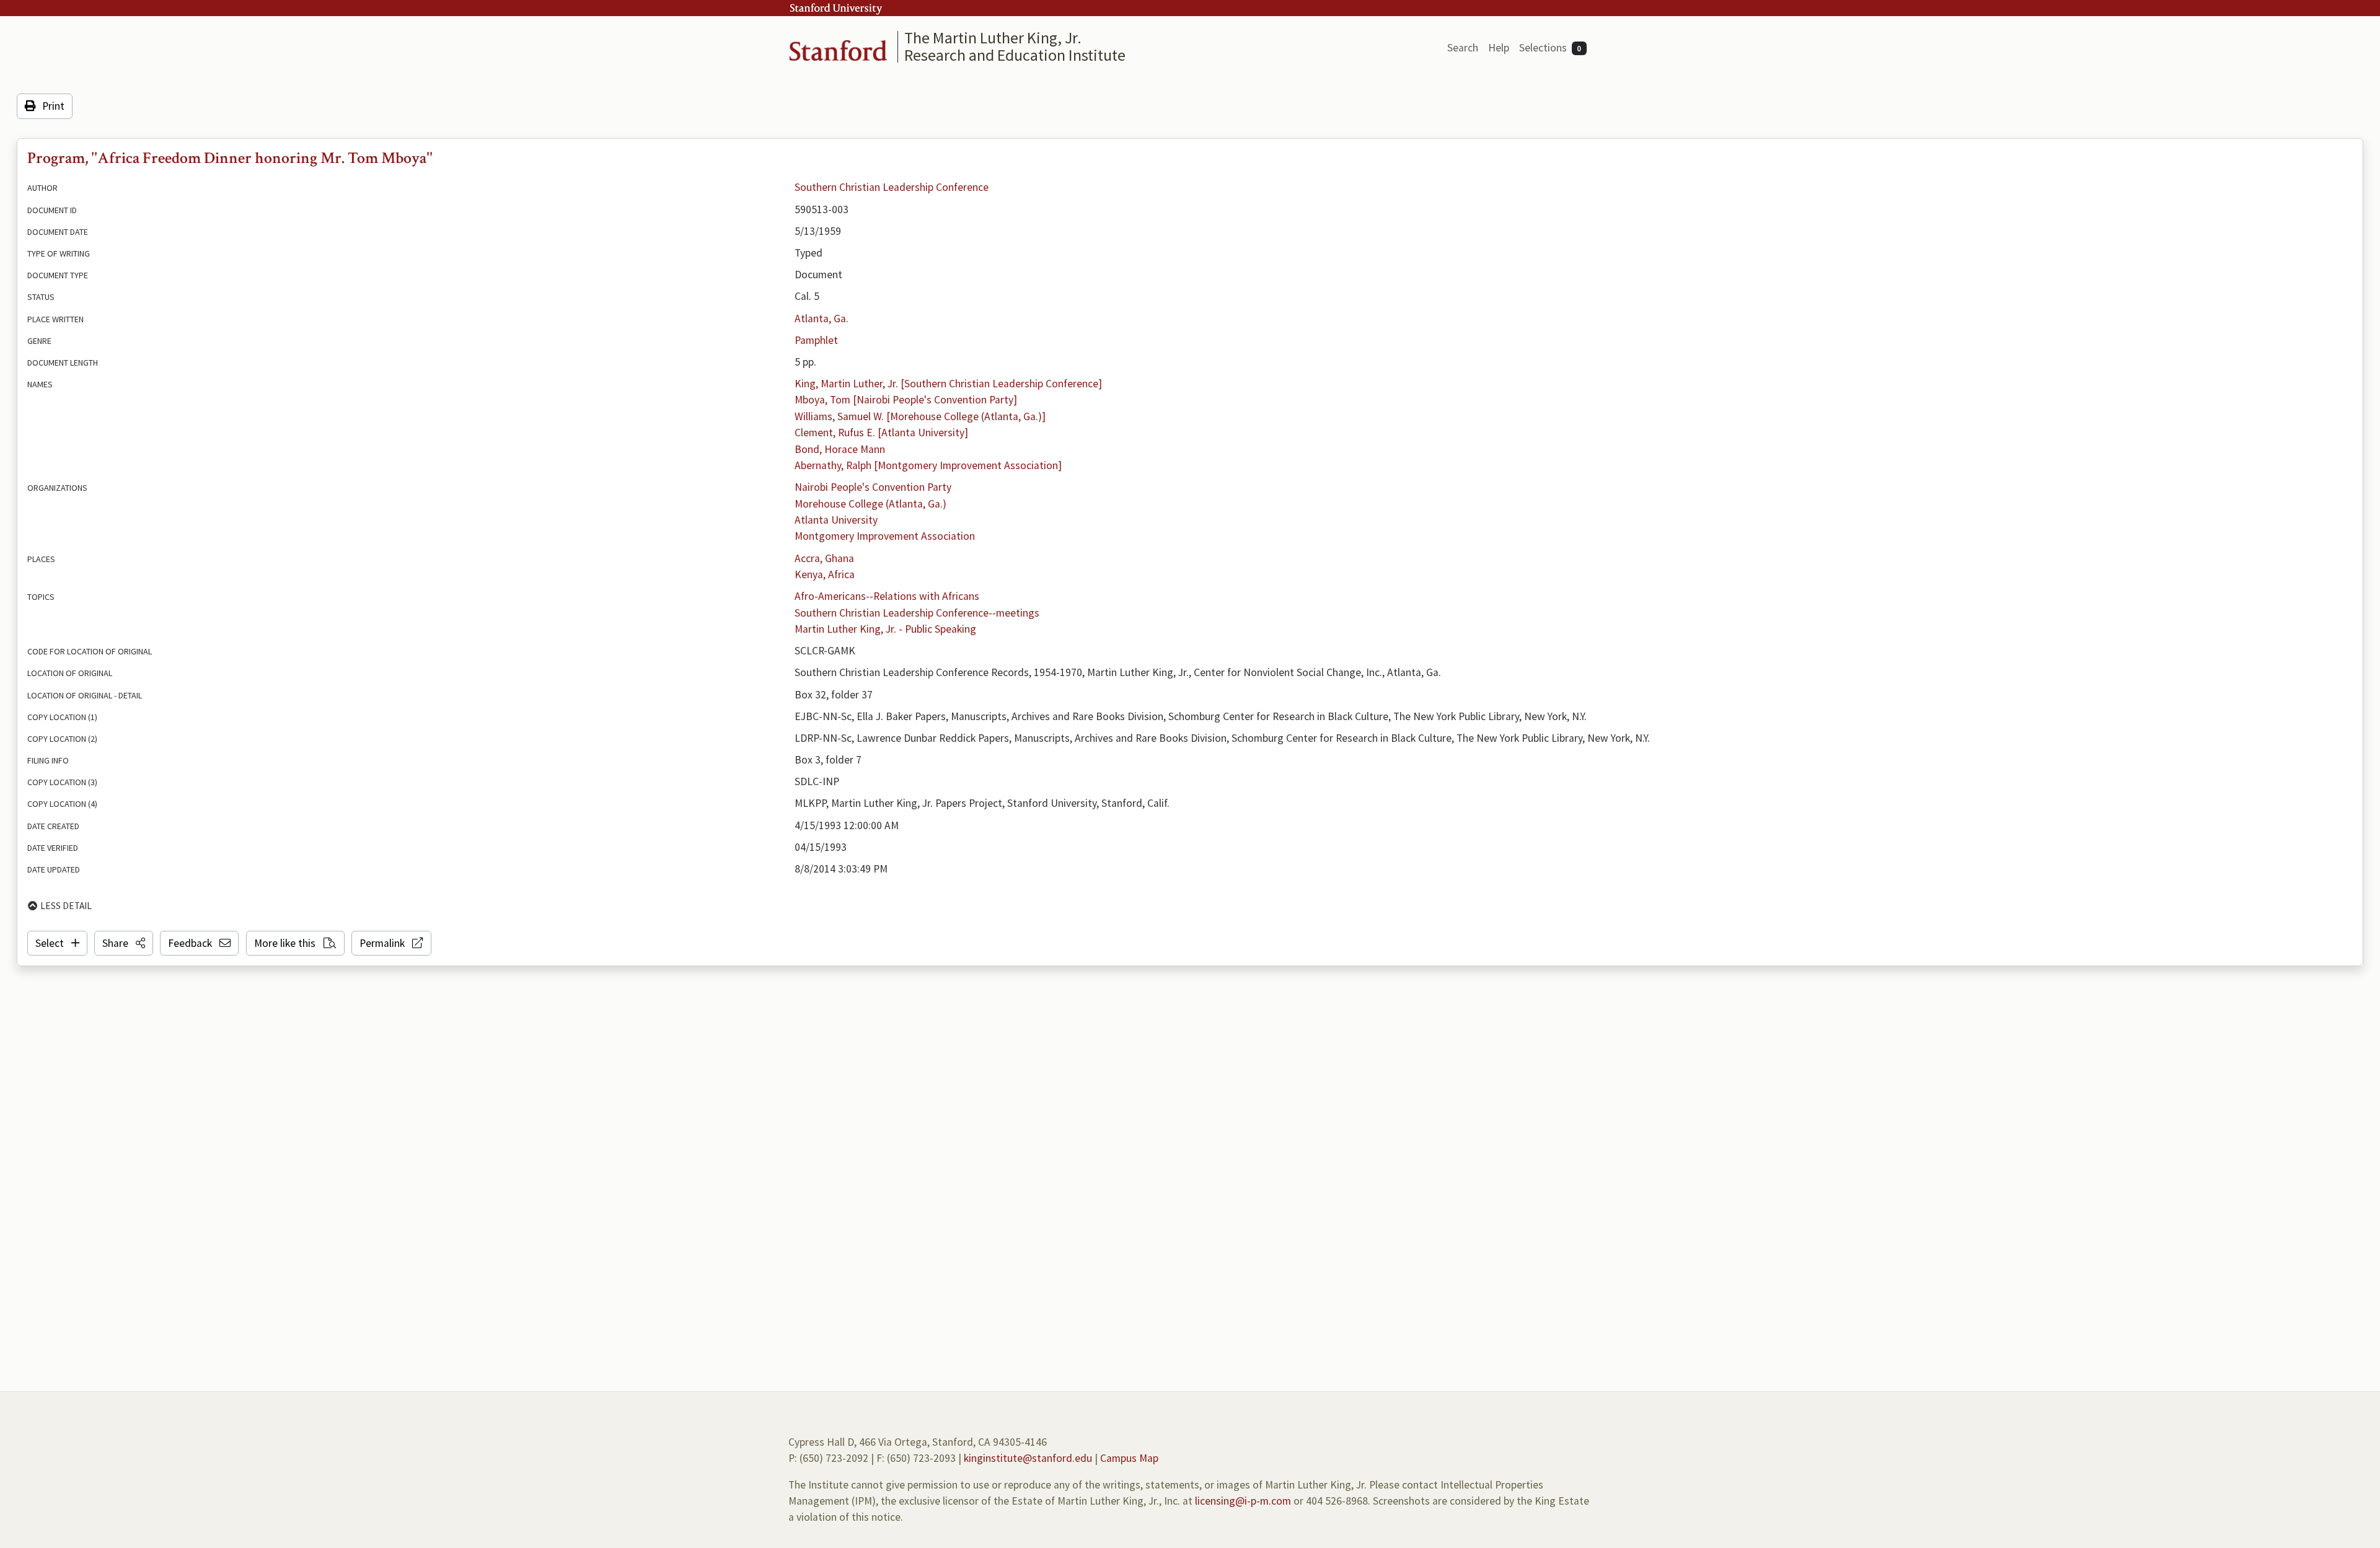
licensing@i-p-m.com (1243, 1501)
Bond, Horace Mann (840, 449)
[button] (124, 943)
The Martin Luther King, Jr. (993, 37)
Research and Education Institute (1015, 55)
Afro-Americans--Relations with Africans (887, 596)
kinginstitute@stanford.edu (1028, 1458)
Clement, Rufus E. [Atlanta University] (881, 433)
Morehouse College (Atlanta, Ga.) (870, 504)
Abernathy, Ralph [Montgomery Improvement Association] (928, 465)
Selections (1550, 48)
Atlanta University (836, 520)
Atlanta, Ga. (822, 319)
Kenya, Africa (825, 574)
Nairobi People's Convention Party (873, 487)
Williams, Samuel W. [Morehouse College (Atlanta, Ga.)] (920, 416)
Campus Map (1129, 1458)
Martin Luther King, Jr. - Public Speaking (885, 629)
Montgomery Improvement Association (885, 536)
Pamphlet (816, 340)
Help (1499, 48)
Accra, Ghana (824, 558)
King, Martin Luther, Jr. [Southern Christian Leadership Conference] (948, 384)
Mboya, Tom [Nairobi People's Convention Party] (906, 400)
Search (1463, 48)
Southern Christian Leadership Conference (892, 187)
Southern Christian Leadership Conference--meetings (917, 613)
